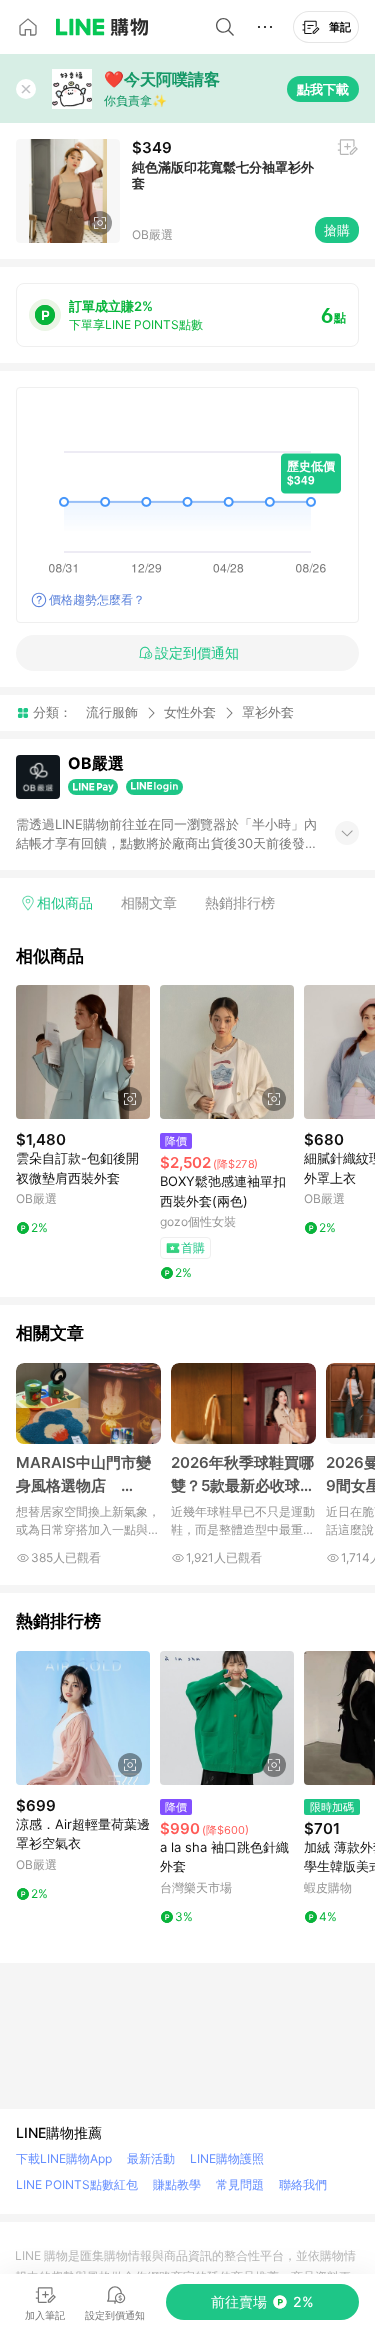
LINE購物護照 (227, 2158)
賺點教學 (177, 2184)
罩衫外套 (268, 712)
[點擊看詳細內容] (83, 1052)
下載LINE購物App (64, 2158)
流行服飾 (112, 712)
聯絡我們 (303, 2184)
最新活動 (151, 2158)
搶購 (337, 230)
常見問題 (240, 2184)
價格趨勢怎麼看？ (97, 599)
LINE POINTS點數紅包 (77, 2184)
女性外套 (190, 712)
